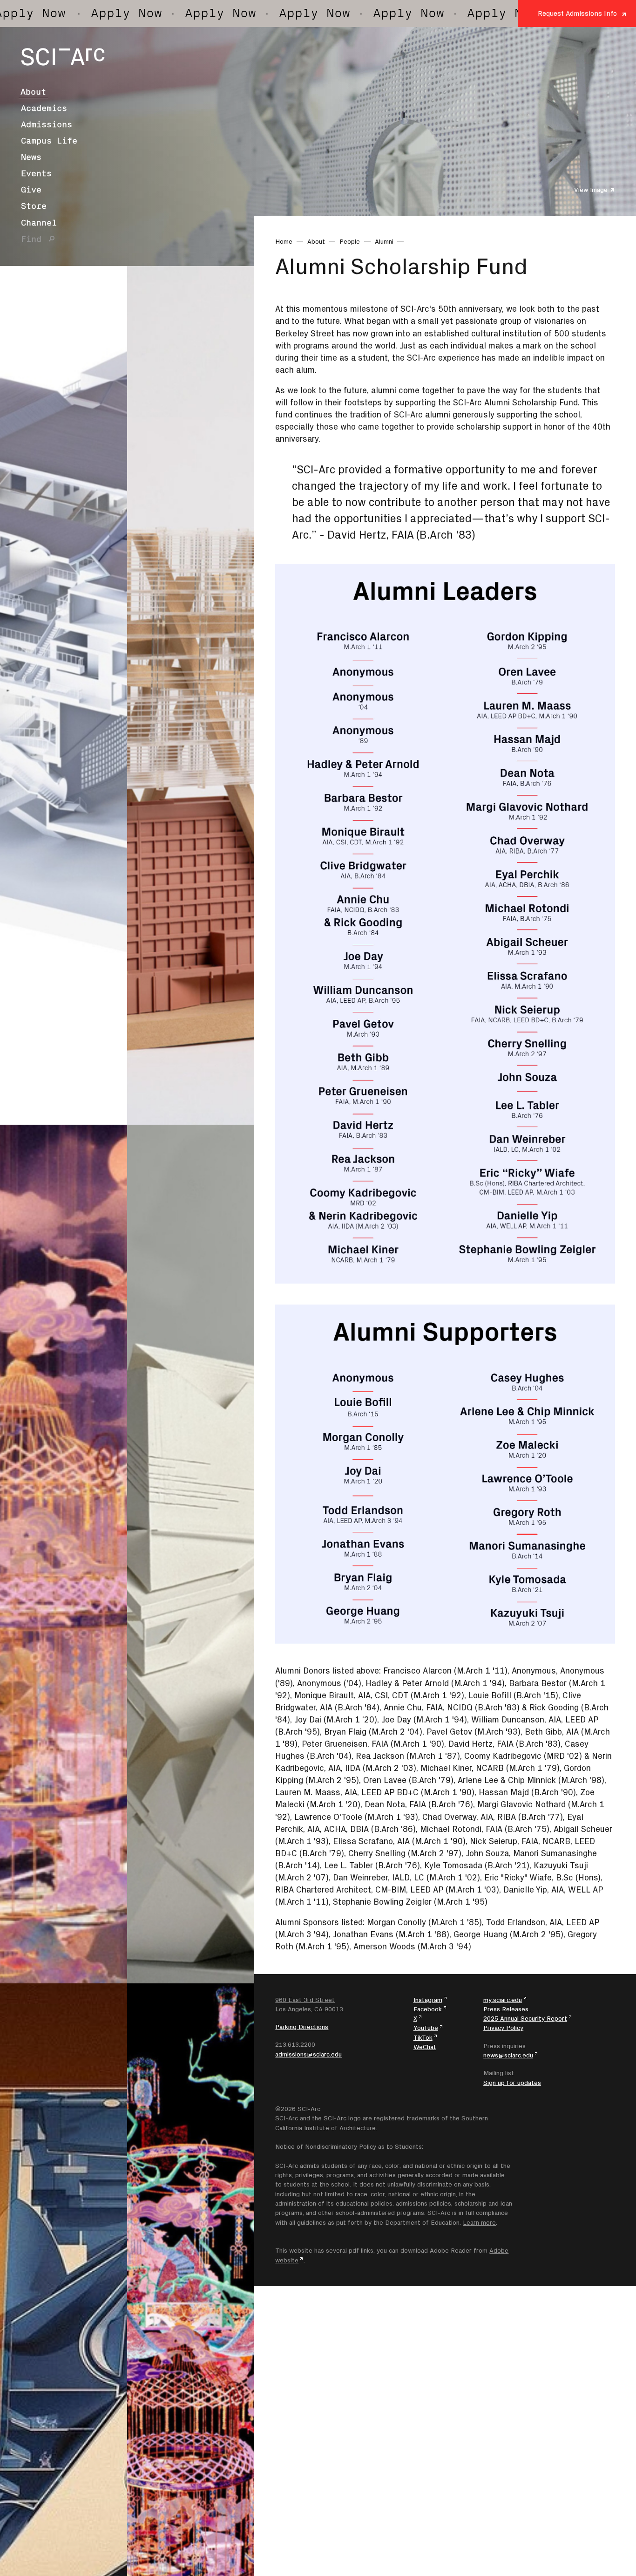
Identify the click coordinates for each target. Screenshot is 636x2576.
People (350, 241)
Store (34, 206)
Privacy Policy (503, 2028)
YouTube (426, 2028)
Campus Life (49, 141)
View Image (591, 190)
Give (31, 190)
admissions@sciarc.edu (308, 2054)
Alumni (384, 241)
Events (36, 173)
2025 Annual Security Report (525, 2018)
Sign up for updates (512, 2083)
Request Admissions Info (577, 13)
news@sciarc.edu (508, 2055)
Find (31, 239)
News (31, 157)
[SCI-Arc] (63, 57)
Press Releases (506, 2009)
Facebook (428, 2009)
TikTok (423, 2037)
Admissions (47, 124)
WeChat (425, 2047)
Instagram (428, 2000)
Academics (44, 108)
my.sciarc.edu (503, 2000)
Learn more (479, 2222)
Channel (39, 223)
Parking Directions (302, 2027)
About (33, 92)
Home (284, 241)
